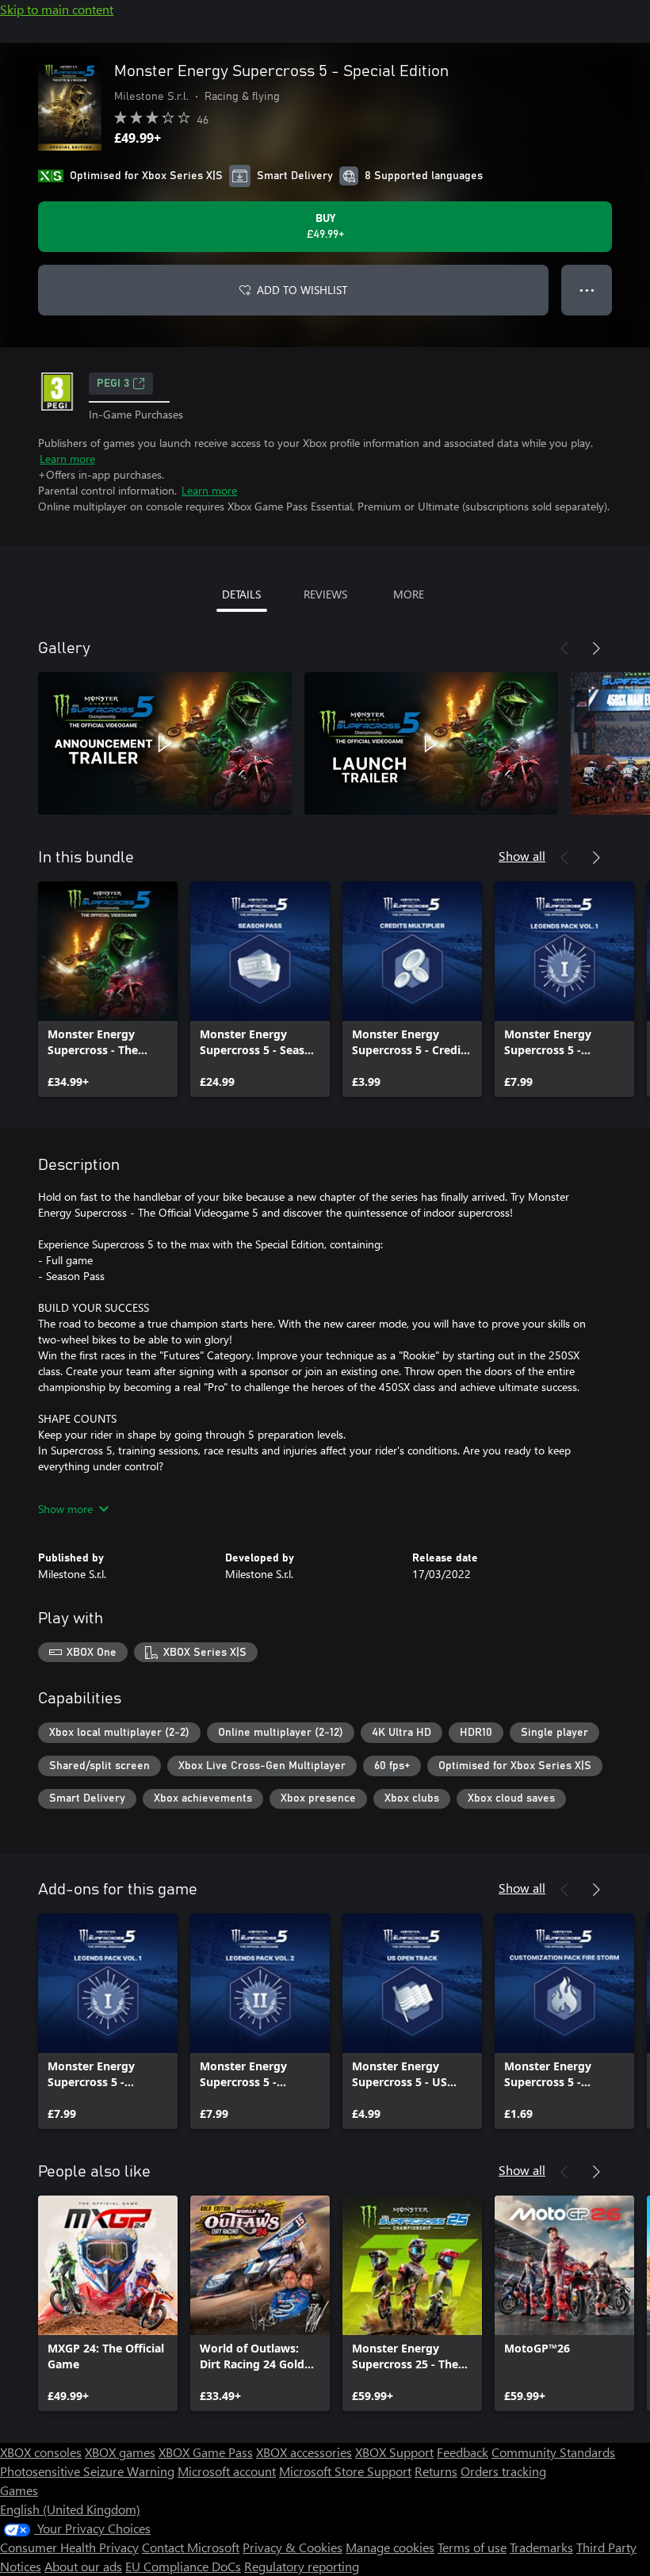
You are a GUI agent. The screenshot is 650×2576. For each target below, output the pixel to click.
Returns (436, 2471)
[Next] (596, 648)
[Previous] (564, 648)
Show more (65, 1509)
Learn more (67, 459)
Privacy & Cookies (292, 2547)
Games (19, 2490)
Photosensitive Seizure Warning (87, 2471)
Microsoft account (227, 2471)
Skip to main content (57, 9)
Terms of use (472, 2547)
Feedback (463, 2452)
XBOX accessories (304, 2452)
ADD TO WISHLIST (302, 290)
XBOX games (120, 2452)
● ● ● (587, 290)
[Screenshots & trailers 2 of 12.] (431, 743)
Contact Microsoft (191, 2547)
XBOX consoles (41, 2452)
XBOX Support (394, 2452)
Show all (522, 856)
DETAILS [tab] (241, 594)
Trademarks (541, 2547)
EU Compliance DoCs (183, 2566)
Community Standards (553, 2452)
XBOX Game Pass (206, 2452)
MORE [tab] (409, 594)
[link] (108, 989)
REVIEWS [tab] (325, 594)
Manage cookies (390, 2547)
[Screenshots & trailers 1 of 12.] (165, 743)
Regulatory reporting (302, 2566)
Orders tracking (503, 2471)
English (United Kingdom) (70, 2509)
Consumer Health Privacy (69, 2547)
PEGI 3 (113, 384)
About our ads (83, 2566)
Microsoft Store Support (345, 2471)
